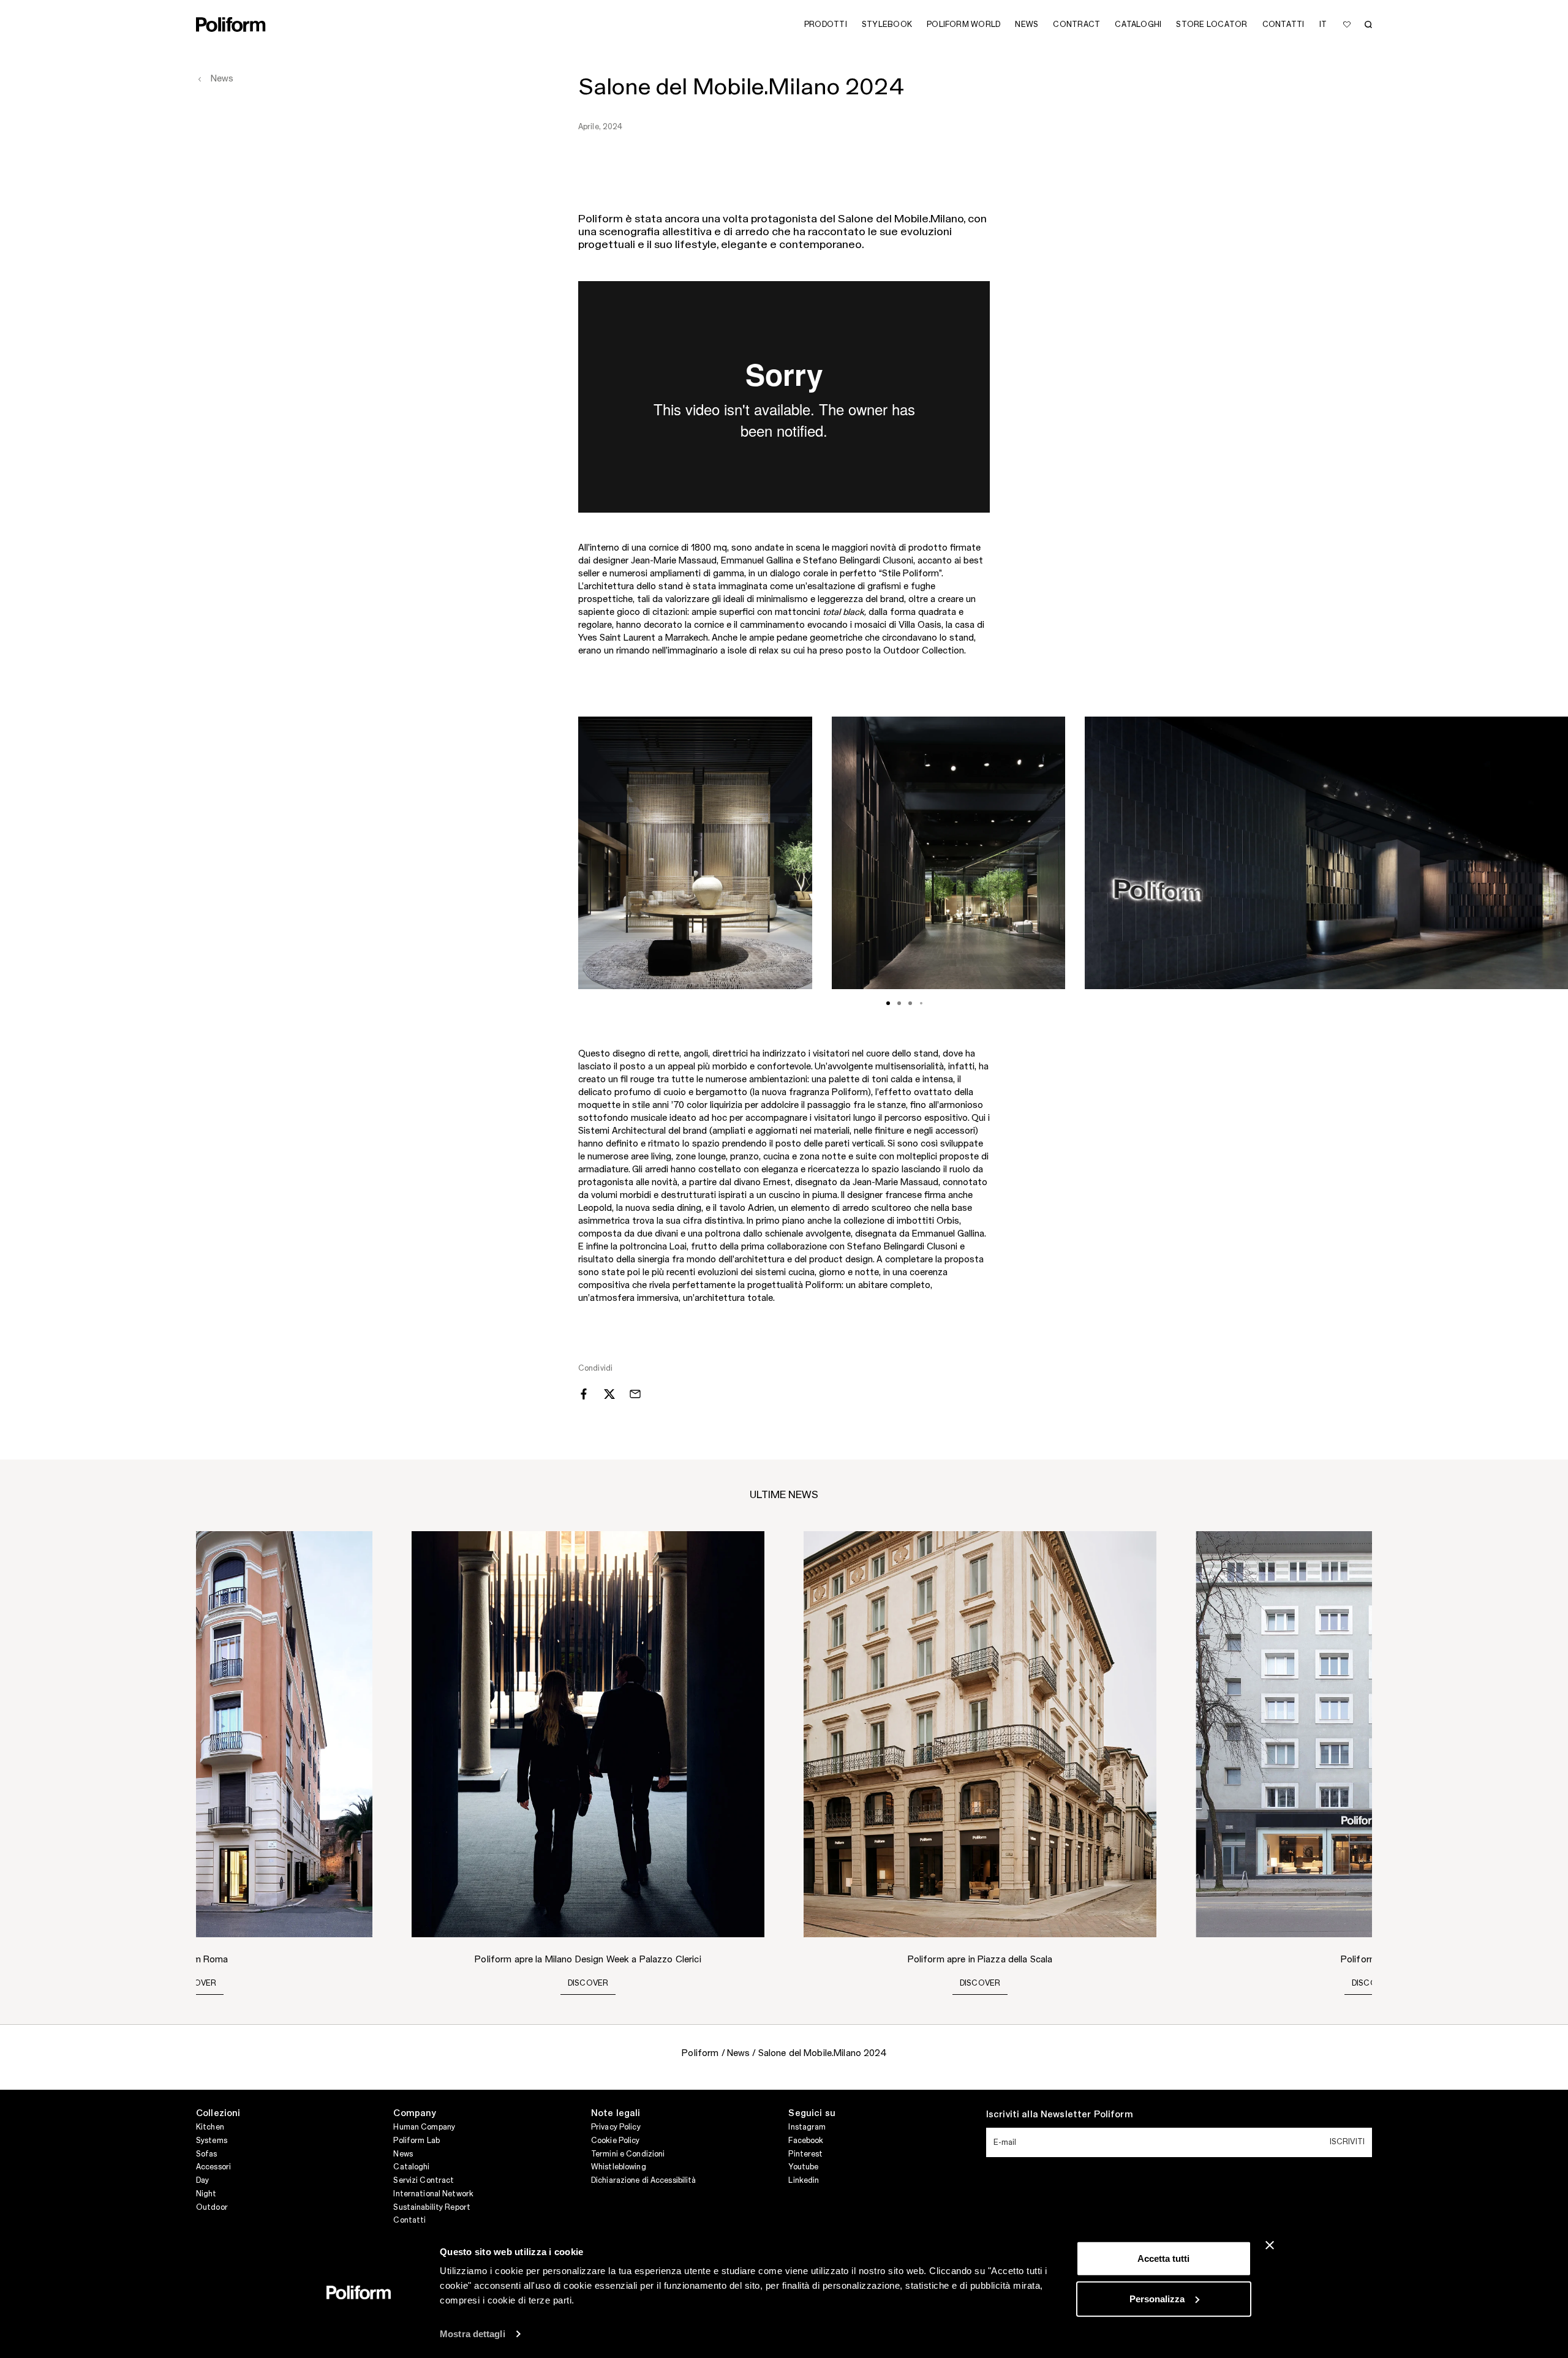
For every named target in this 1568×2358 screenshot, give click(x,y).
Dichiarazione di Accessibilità (644, 2180)
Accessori (213, 2167)
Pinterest (805, 2154)
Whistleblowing (619, 2167)
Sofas (207, 2154)
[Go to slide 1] (888, 1003)
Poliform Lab (416, 2141)
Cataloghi (411, 2167)
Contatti (409, 2220)
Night (206, 2194)
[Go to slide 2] (899, 1003)
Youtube (803, 2167)
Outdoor (212, 2207)
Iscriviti (1347, 2142)
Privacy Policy (616, 2127)
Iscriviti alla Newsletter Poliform (1060, 2115)
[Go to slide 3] (910, 1003)
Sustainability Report (432, 2207)
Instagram (807, 2127)
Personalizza (1157, 2298)
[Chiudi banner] (1270, 2245)
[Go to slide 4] (921, 1003)
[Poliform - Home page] (231, 24)
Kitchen (210, 2127)
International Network (433, 2194)
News (403, 2154)
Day (202, 2180)
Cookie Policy (616, 2141)
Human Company (424, 2127)
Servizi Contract (424, 2180)
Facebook (806, 2141)
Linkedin (804, 2180)
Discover (196, 1983)
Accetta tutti (1163, 2258)
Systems (212, 2141)
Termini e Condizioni (628, 2154)
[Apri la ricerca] (1368, 24)
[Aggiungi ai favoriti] (1347, 24)
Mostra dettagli (473, 2334)
